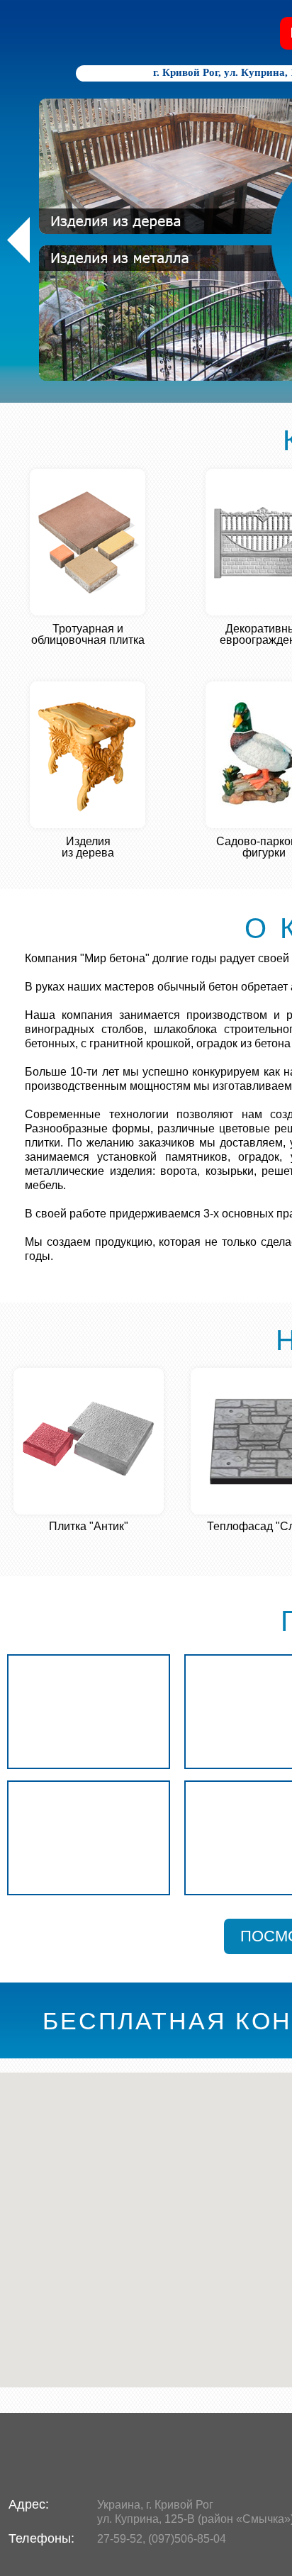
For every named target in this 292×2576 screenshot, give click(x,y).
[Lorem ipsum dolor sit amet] (89, 1712)
